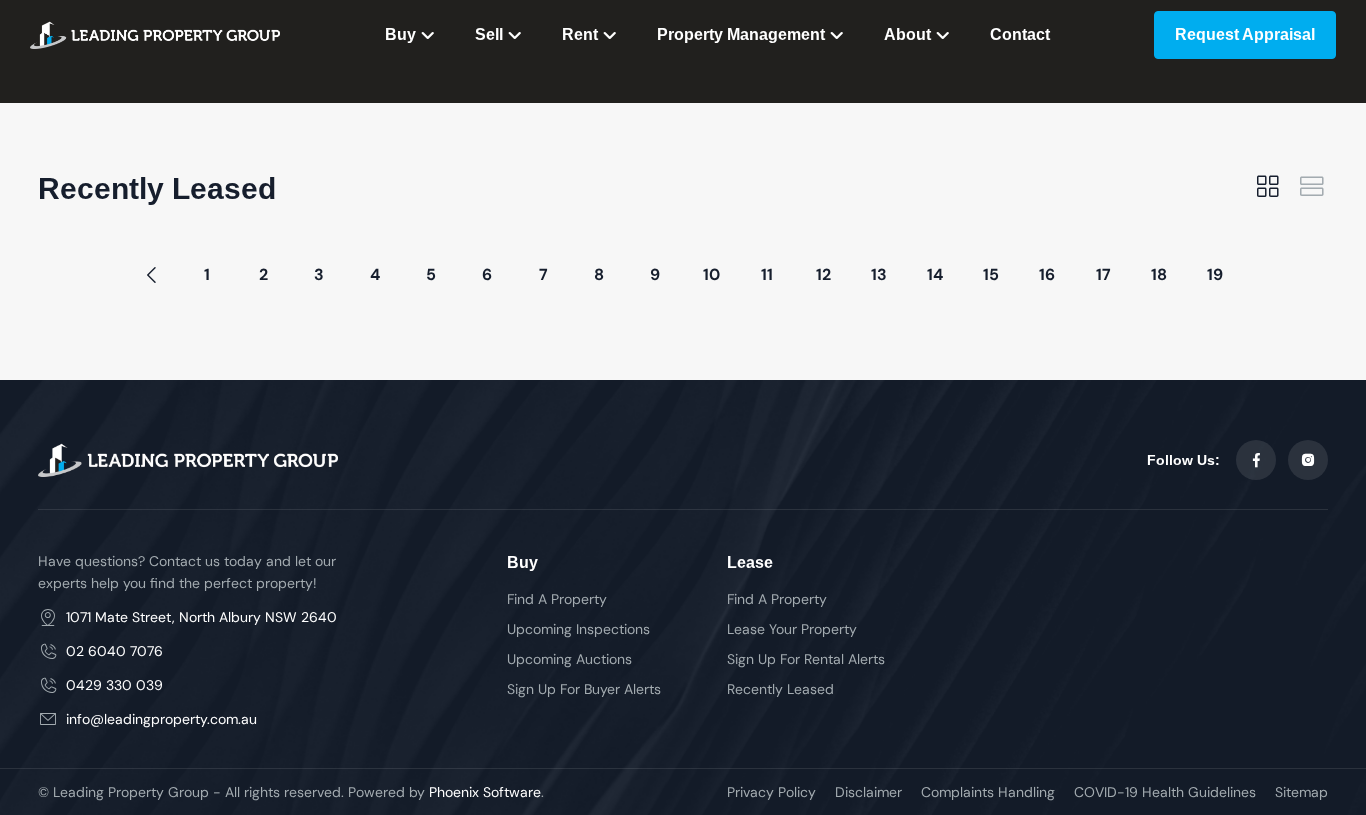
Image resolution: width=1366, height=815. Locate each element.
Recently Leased (780, 689)
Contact (1020, 34)
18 (1159, 274)
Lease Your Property (792, 629)
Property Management (741, 34)
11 (767, 274)
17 (1103, 274)
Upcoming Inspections (578, 629)
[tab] (1268, 189)
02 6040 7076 (114, 651)
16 (1047, 274)
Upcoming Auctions (569, 659)
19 (1215, 274)
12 (823, 274)
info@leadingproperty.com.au (161, 719)
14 (935, 274)
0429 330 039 (114, 685)
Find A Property (557, 599)
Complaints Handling (988, 792)
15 (991, 274)
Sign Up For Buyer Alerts (584, 689)
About (907, 34)
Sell (489, 34)
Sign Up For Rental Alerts (806, 659)
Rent (580, 34)
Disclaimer (868, 792)
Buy (400, 34)
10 (711, 274)
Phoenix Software (485, 792)
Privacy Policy (771, 792)
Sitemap (1301, 792)
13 (879, 274)
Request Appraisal (1245, 34)
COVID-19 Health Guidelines (1165, 792)
